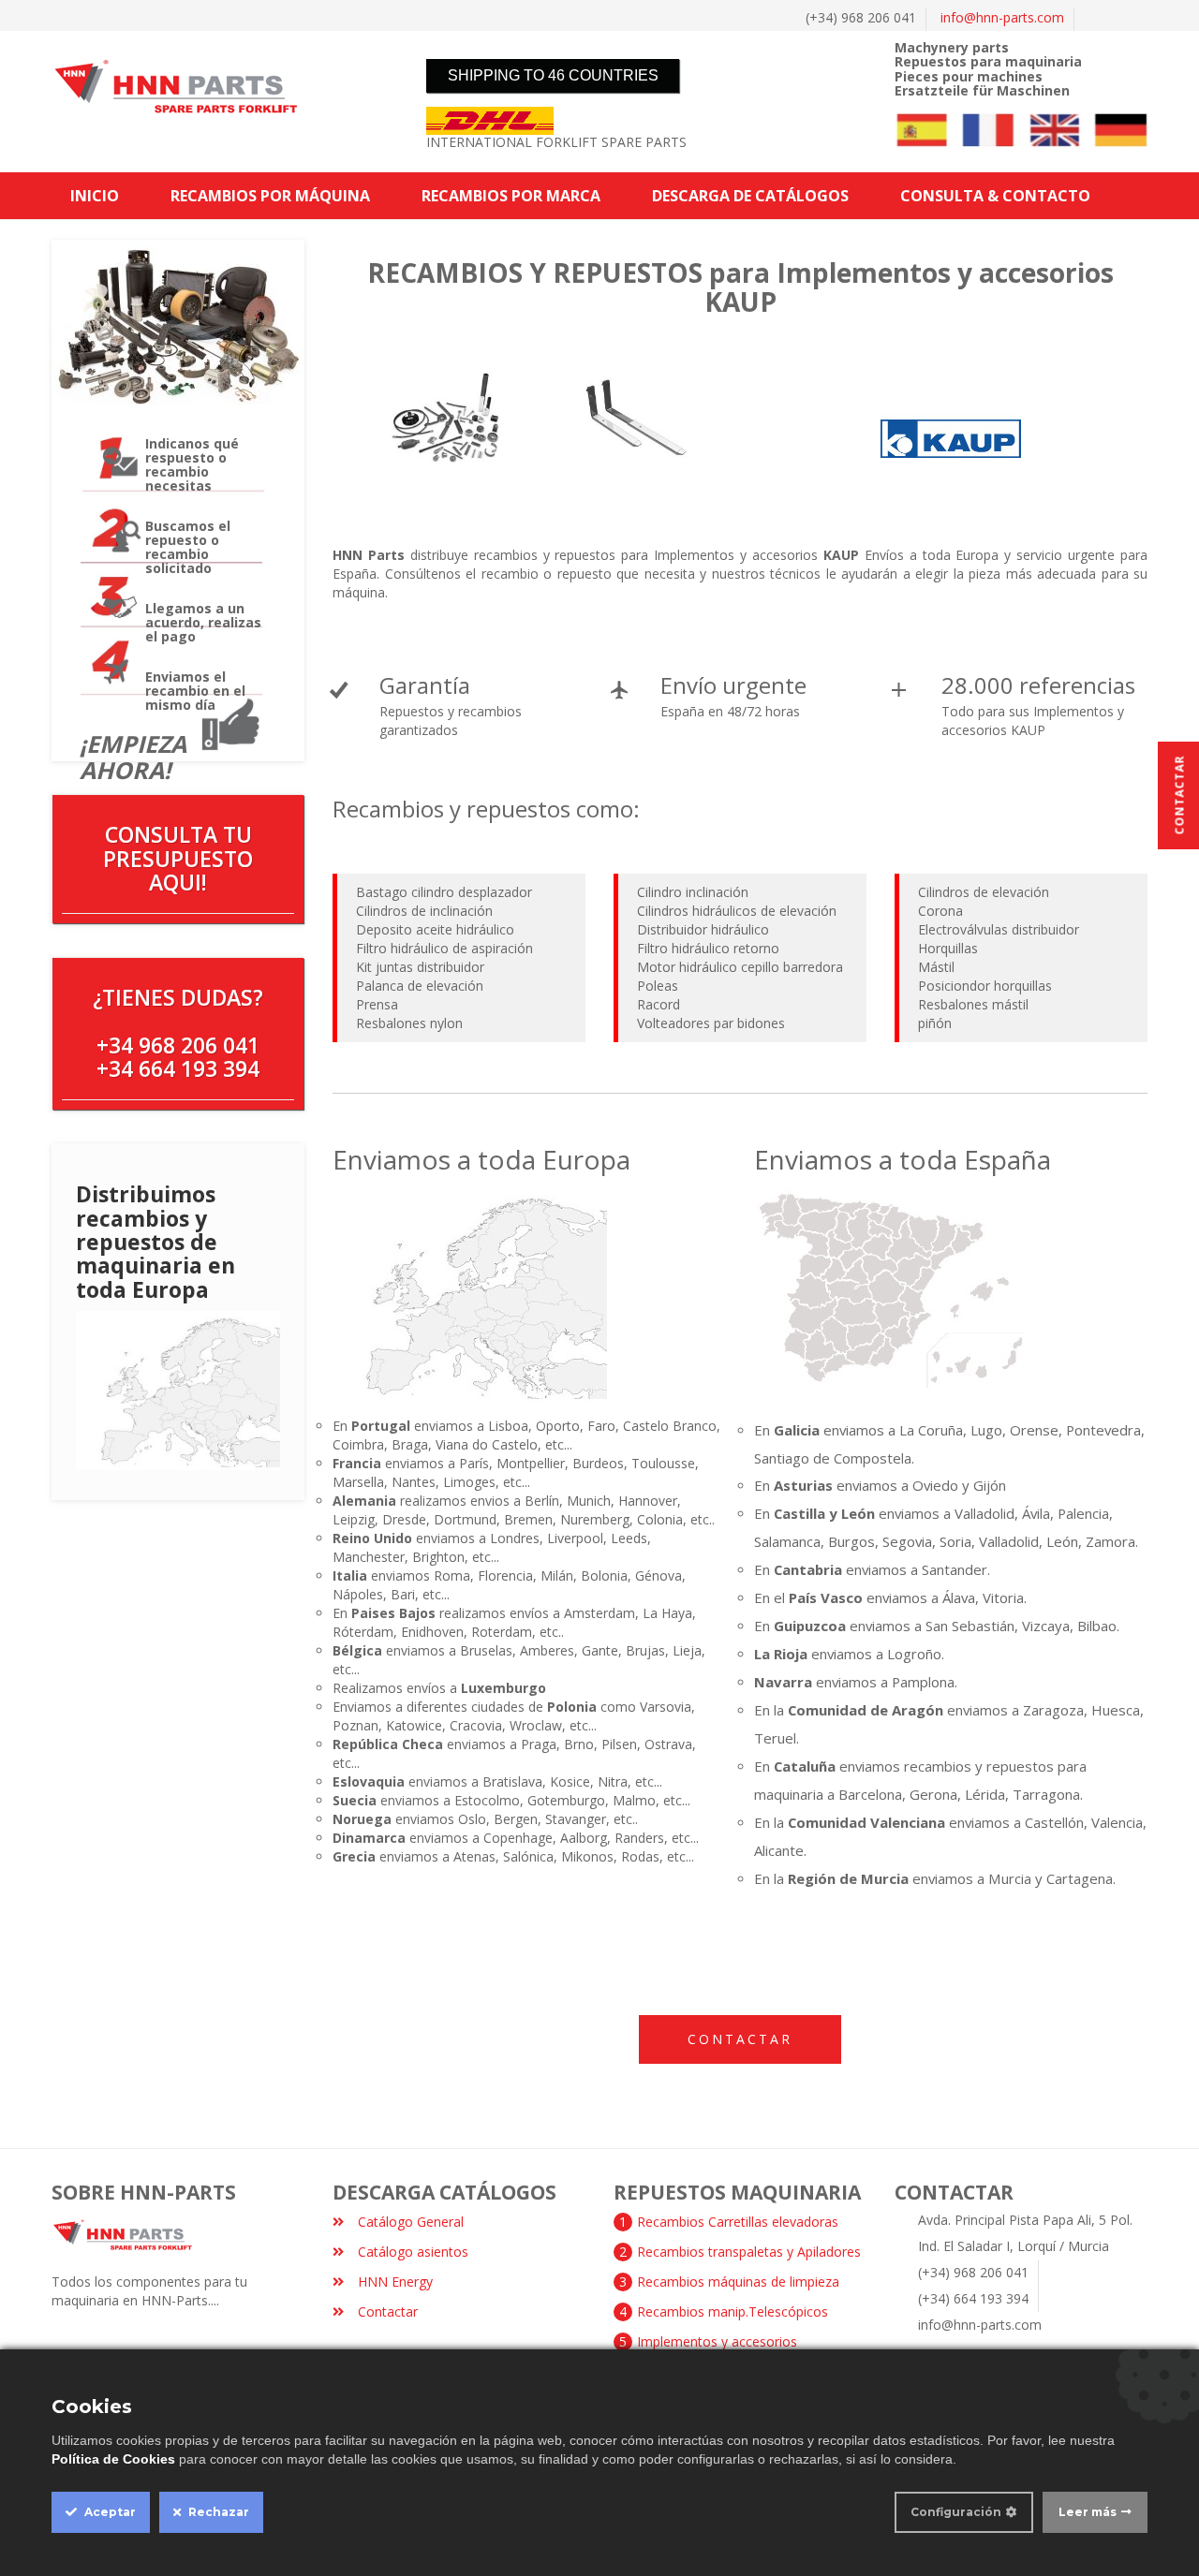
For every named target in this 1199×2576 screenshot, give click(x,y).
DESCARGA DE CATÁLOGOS (750, 196)
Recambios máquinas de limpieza (738, 2282)
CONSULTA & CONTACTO (995, 196)
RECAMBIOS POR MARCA (511, 196)
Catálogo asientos (413, 2252)
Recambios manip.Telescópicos (733, 2311)
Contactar (740, 2039)
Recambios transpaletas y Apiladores (749, 2252)
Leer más (1088, 2512)
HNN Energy (395, 2282)
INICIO (95, 196)
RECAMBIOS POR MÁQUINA (270, 196)
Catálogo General (411, 2222)
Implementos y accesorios (717, 2341)
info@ (1002, 17)
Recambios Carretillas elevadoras (738, 2222)
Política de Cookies (113, 2459)
